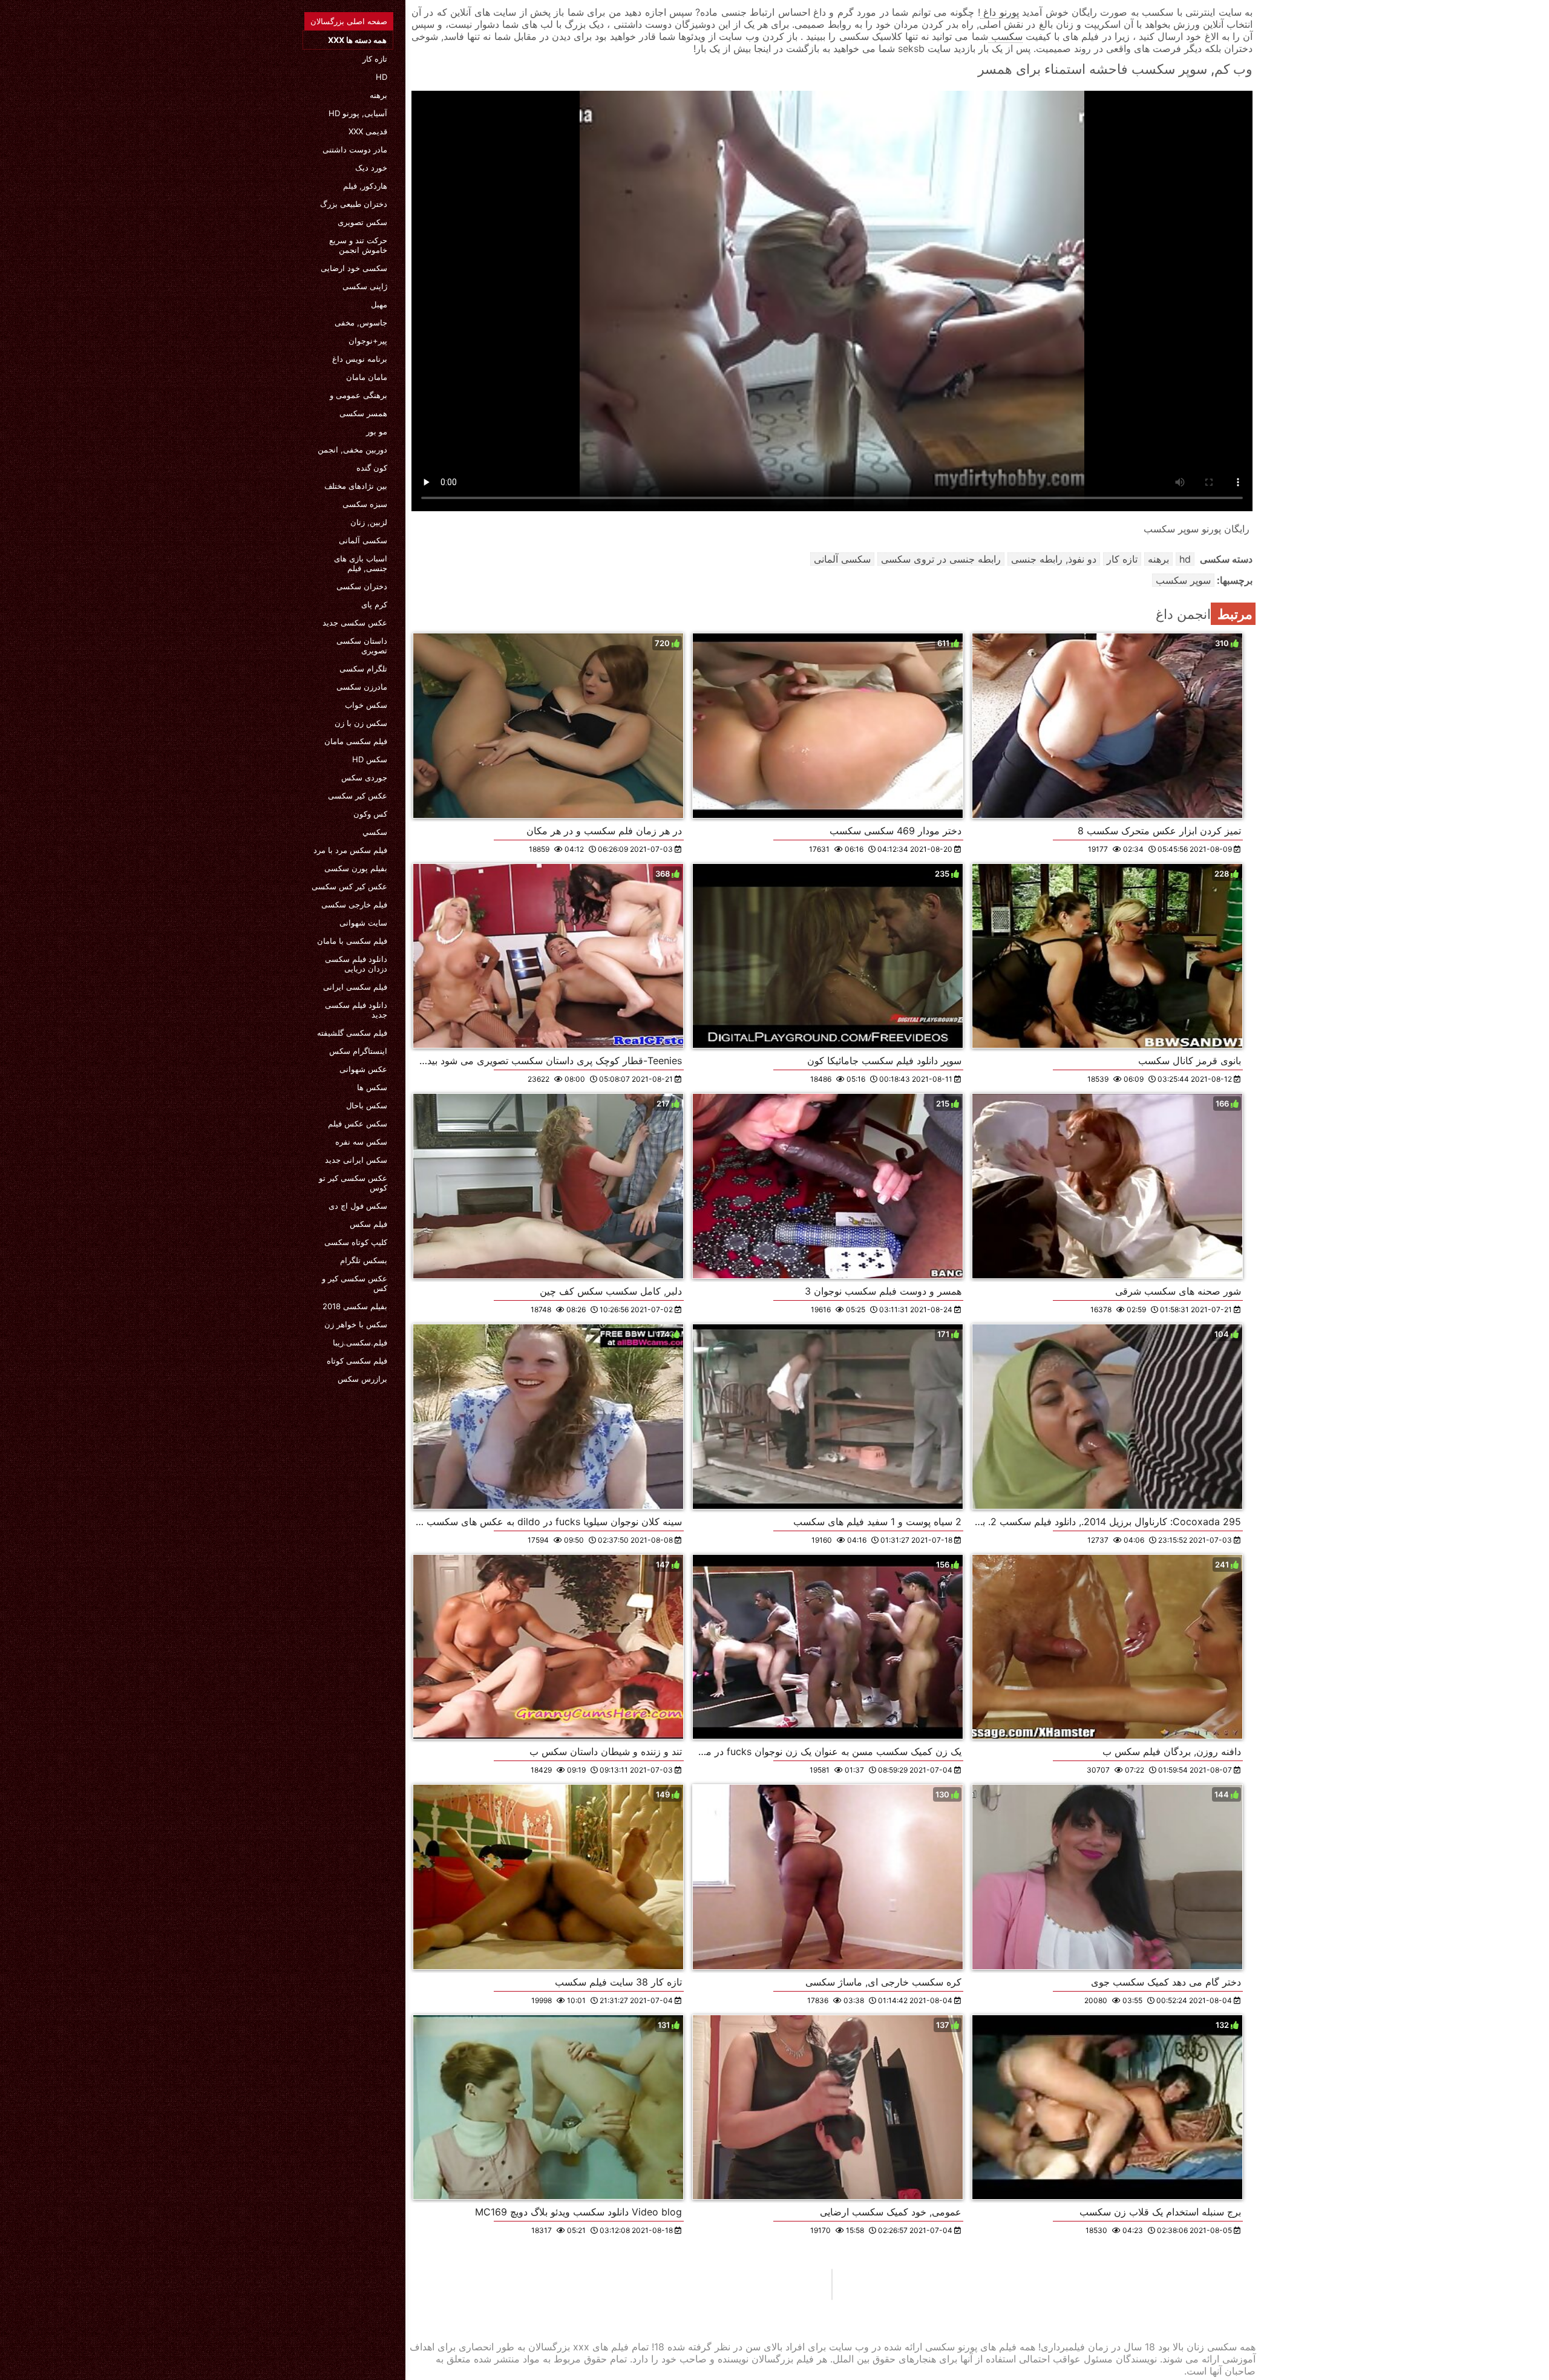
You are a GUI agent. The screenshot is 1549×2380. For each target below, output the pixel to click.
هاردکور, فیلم (365, 186)
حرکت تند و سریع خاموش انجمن (358, 245)
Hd (382, 77)
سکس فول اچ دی (358, 1206)
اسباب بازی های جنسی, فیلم (361, 563)
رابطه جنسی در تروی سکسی (941, 559)
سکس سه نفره (361, 1142)
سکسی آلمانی (363, 540)
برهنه (378, 95)
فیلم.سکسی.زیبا (360, 1342)
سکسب (1005, 36)
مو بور (377, 431)
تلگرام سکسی (363, 669)
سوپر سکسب (1183, 580)
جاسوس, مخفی (361, 322)
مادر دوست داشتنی (355, 149)
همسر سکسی (363, 413)
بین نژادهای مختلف (356, 486)
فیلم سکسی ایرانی (355, 987)
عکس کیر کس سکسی (349, 886)
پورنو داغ (1000, 12)
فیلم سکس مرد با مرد (350, 850)
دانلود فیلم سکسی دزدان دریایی (356, 964)
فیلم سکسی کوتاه (357, 1361)
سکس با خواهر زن (356, 1324)
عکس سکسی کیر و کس (355, 1283)
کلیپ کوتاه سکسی (356, 1242)
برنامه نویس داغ (360, 359)
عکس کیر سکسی (358, 796)
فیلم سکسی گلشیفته (352, 1033)
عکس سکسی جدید (355, 623)
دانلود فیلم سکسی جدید (356, 1010)
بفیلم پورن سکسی (356, 868)
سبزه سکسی (365, 504)
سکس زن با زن (361, 723)
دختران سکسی (362, 586)
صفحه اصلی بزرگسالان (349, 21)
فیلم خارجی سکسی (354, 904)
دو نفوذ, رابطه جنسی (1054, 559)
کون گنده (372, 468)
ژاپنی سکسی (365, 286)
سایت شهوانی (363, 923)
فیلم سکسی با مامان (352, 941)
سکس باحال (367, 1105)
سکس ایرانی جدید (356, 1160)
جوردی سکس (364, 777)
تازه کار (375, 59)
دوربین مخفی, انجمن (352, 450)
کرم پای (374, 604)
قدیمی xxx (368, 131)
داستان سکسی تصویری (362, 646)
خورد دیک (371, 168)
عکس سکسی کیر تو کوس (353, 1183)
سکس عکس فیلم (358, 1123)
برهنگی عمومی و (359, 395)
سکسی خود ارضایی (354, 268)
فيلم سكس (368, 1224)
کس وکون (370, 814)
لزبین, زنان (369, 522)
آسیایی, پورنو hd (358, 113)
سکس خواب (366, 705)
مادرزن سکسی (362, 687)
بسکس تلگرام (364, 1260)
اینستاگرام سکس (358, 1051)
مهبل (379, 304)
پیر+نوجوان (368, 341)
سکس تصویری (362, 222)
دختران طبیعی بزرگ (354, 204)
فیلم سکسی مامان (356, 741)
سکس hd (370, 759)
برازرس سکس (362, 1379)
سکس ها (372, 1087)
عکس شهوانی (363, 1069)
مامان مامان (367, 377)
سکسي (375, 832)
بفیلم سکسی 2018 (355, 1306)
